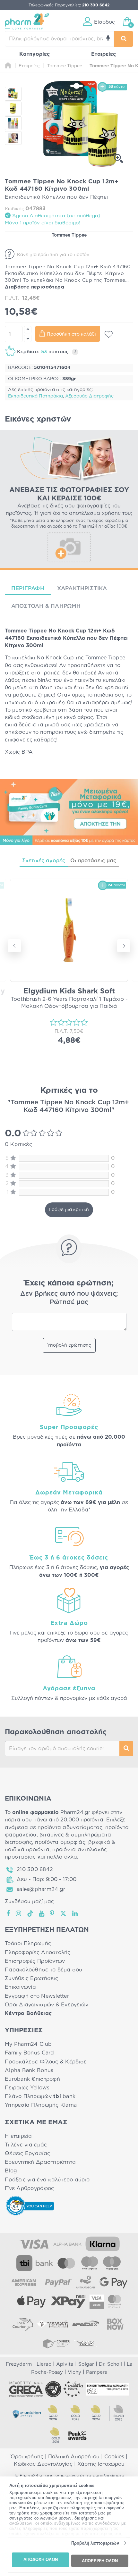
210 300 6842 (35, 1869)
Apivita (65, 2364)
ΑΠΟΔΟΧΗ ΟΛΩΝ (41, 2559)
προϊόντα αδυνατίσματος (70, 1827)
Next (124, 946)
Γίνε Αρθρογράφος (29, 2188)
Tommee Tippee (69, 235)
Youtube (42, 1913)
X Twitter (64, 1913)
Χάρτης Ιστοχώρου (101, 2464)
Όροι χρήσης (27, 2457)
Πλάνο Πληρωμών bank (40, 2096)
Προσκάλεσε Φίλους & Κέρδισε (46, 2062)
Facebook (9, 1913)
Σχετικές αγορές (44, 861)
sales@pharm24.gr (41, 1889)
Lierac (44, 2364)
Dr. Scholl (110, 2364)
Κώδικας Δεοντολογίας (43, 2464)
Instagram (19, 1913)
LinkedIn (75, 1913)
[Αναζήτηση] (124, 39)
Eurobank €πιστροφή (32, 2079)
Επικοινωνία (20, 1987)
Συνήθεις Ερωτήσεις (31, 1978)
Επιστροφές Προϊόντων (35, 1961)
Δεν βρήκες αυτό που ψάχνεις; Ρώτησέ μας (69, 1298)
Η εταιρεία (18, 2136)
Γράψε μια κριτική (69, 1210)
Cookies (114, 2457)
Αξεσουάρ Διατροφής (89, 396)
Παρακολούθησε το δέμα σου (44, 1970)
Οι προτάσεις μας (93, 861)
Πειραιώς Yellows (27, 2088)
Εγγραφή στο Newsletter (37, 1996)
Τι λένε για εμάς (26, 2145)
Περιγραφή (28, 588)
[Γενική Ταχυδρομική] (52, 2324)
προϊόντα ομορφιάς (60, 1842)
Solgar (86, 2364)
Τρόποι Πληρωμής (28, 1944)
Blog (11, 2171)
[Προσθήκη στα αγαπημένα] (109, 334)
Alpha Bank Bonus (29, 2070)
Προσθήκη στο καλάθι (71, 334)
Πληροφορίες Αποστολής (38, 1953)
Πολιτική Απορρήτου (74, 2457)
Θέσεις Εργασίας (27, 2154)
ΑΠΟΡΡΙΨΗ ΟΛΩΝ (100, 2560)
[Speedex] (86, 2324)
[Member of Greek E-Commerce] (26, 2389)
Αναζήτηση (126, 1749)
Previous (14, 946)
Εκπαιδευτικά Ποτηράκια (35, 396)
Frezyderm (19, 2364)
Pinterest (52, 1913)
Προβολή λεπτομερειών (95, 2543)
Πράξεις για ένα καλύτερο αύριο (47, 2180)
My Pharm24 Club (28, 2044)
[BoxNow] (115, 2324)
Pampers (96, 2372)
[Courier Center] (56, 2343)
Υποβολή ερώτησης (69, 1345)
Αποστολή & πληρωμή (46, 606)
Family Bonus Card (30, 2053)
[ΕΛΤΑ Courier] (23, 2324)
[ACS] (86, 2343)
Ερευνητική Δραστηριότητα (40, 2162)
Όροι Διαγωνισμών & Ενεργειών (47, 2005)
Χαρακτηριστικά (82, 588)
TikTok (30, 1913)
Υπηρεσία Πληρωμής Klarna (41, 2105)
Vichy (74, 2372)
